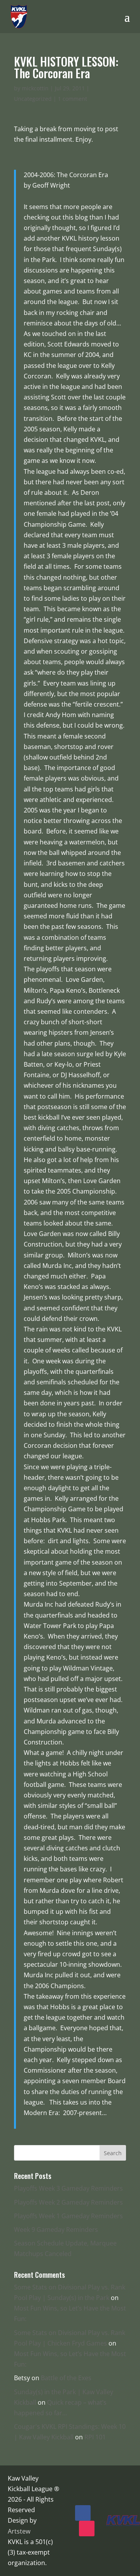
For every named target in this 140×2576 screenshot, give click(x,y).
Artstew (19, 2531)
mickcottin (35, 88)
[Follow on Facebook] (83, 2513)
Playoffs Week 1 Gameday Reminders (68, 2216)
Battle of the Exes (66, 2378)
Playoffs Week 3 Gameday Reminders (68, 2188)
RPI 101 (95, 2437)
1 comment (73, 99)
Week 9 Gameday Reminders (56, 2230)
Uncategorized (33, 99)
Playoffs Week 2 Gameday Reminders (68, 2202)
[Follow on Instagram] (87, 2529)
